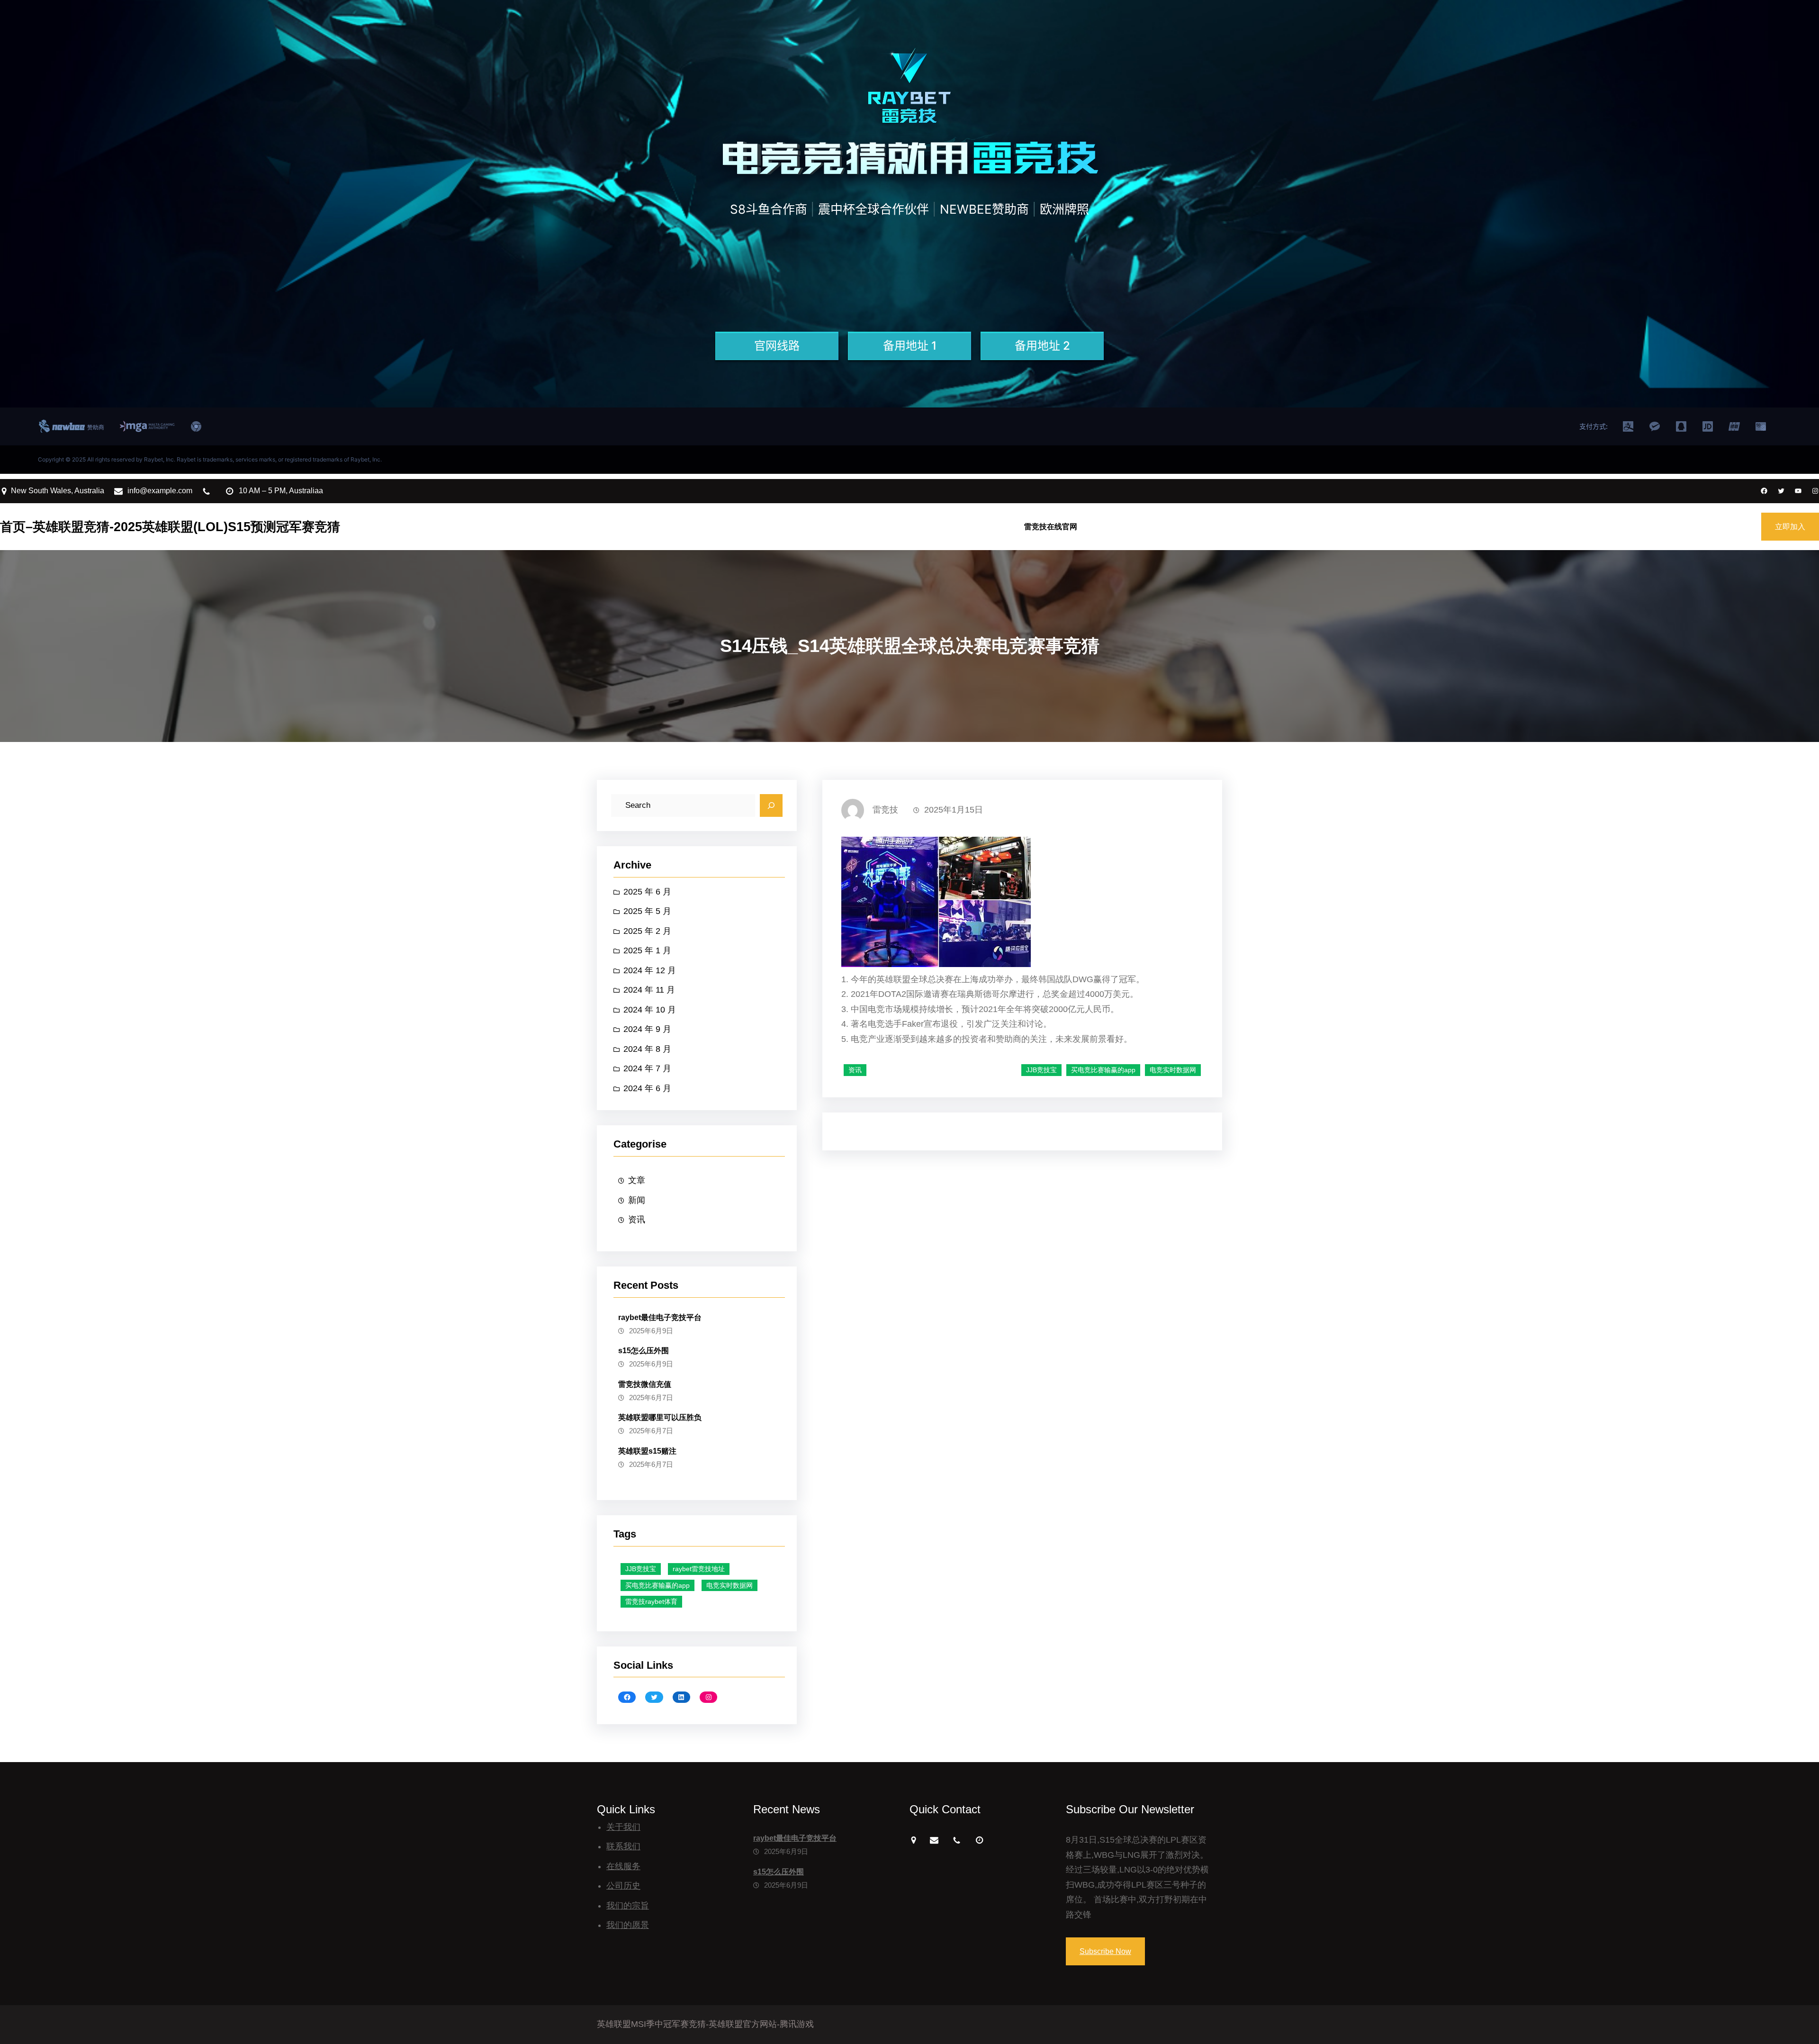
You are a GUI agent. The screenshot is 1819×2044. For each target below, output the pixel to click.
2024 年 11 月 (649, 990)
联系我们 (623, 1846)
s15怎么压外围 (644, 1351)
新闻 (637, 1200)
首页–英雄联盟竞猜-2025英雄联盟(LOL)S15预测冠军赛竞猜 (170, 527)
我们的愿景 (628, 1925)
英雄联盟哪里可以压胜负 (660, 1417)
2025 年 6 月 (647, 892)
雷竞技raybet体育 (651, 1601)
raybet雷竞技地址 (699, 1569)
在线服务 (623, 1866)
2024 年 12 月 (650, 970)
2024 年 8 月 (647, 1049)
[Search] (771, 805)
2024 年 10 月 (650, 1010)
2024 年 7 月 (647, 1068)
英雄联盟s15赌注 (647, 1451)
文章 (637, 1180)
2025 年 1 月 (647, 950)
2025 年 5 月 (647, 911)
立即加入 (1790, 527)
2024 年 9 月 (647, 1029)
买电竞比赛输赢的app (657, 1585)
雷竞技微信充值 (645, 1384)
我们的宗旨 (628, 1906)
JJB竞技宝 (641, 1569)
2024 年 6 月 (647, 1088)
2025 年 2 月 (647, 931)
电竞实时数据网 (729, 1585)
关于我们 (623, 1827)
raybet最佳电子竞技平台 (660, 1317)
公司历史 (623, 1886)
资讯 (637, 1220)
